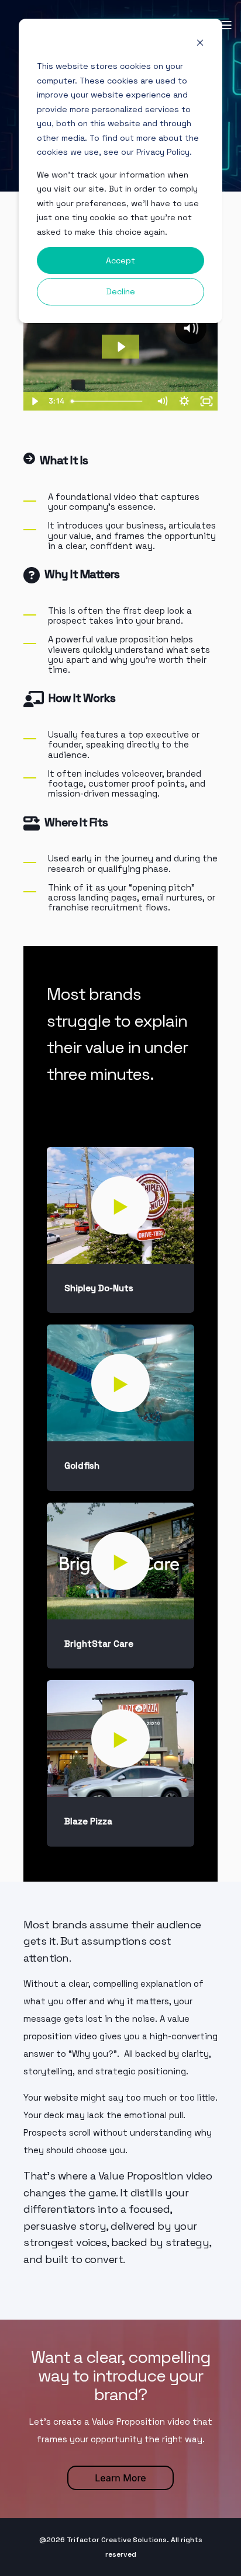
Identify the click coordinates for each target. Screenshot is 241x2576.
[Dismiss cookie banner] (200, 44)
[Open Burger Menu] (226, 25)
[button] (120, 1205)
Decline (121, 291)
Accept (120, 260)
